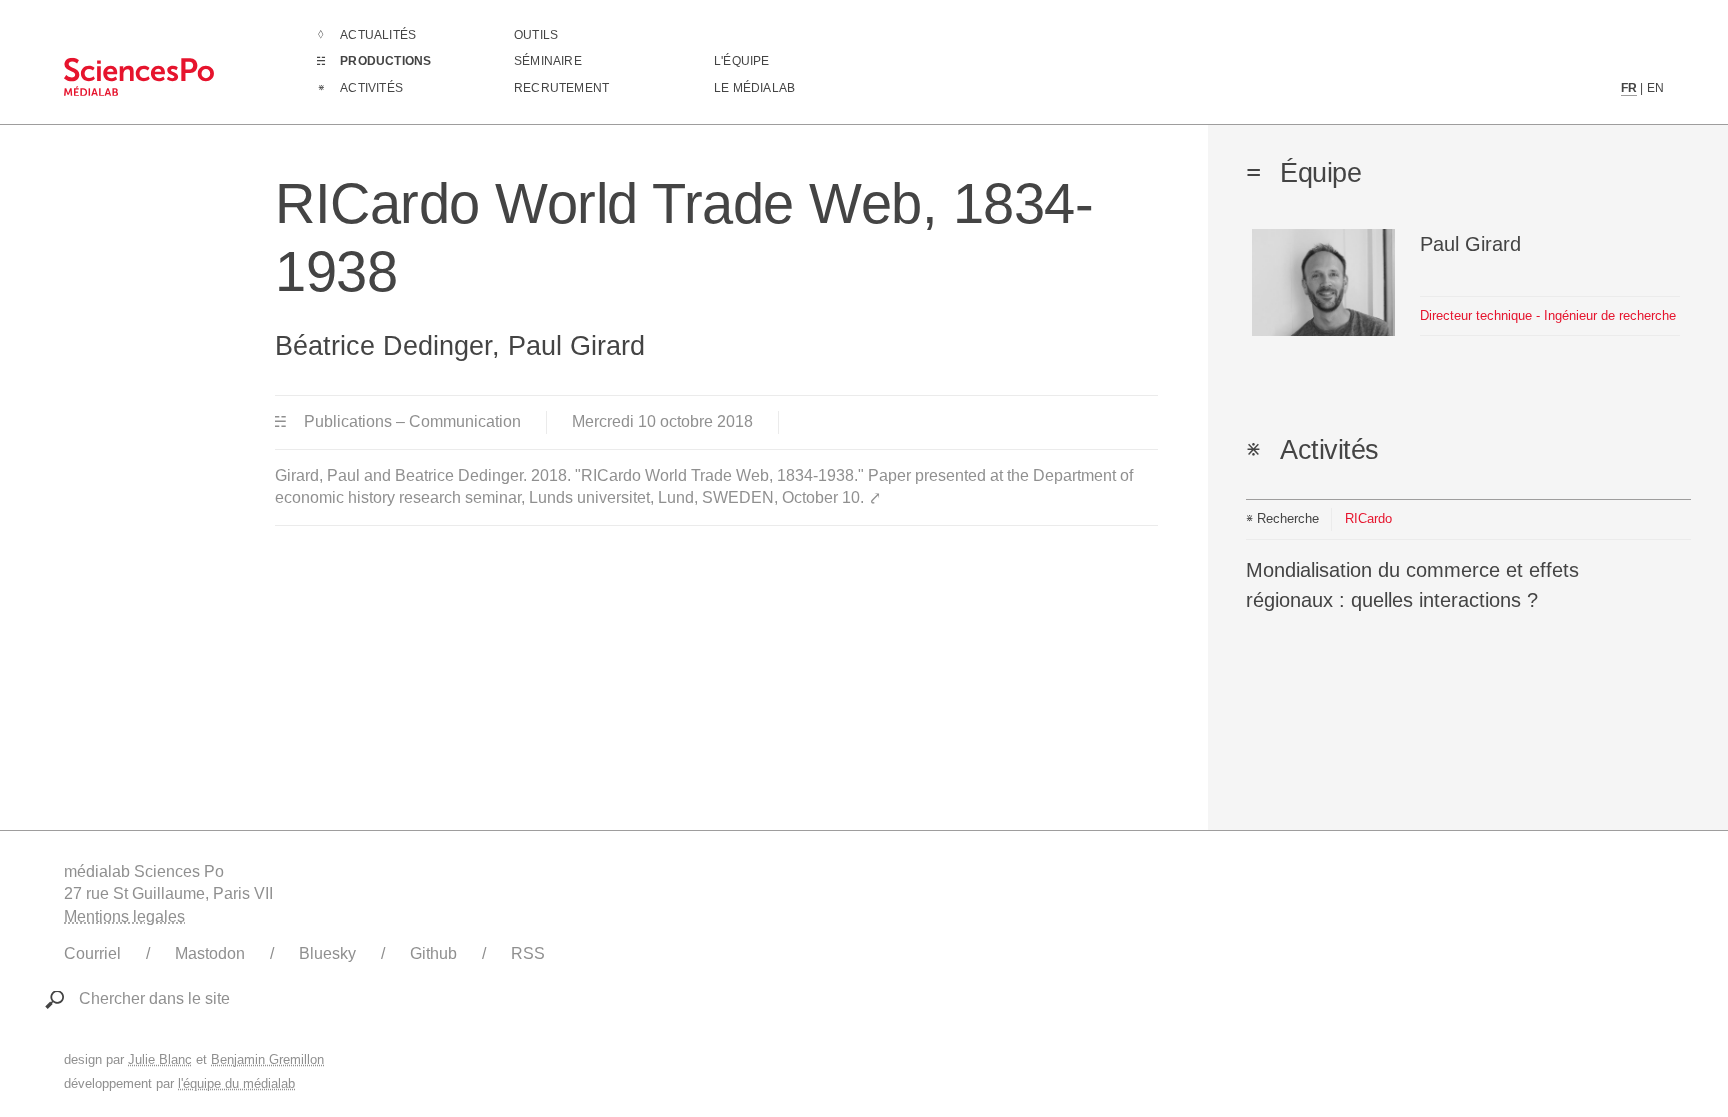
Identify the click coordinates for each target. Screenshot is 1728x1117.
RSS (528, 953)
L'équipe (742, 61)
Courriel (92, 953)
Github (433, 953)
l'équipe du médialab (236, 1083)
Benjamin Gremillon (267, 1059)
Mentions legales (124, 916)
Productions (385, 61)
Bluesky (327, 953)
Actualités (378, 35)
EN (1655, 88)
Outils (536, 35)
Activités (371, 88)
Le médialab (754, 88)
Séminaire (548, 61)
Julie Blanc (160, 1059)
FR (1629, 88)
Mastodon (210, 953)
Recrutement (561, 88)
